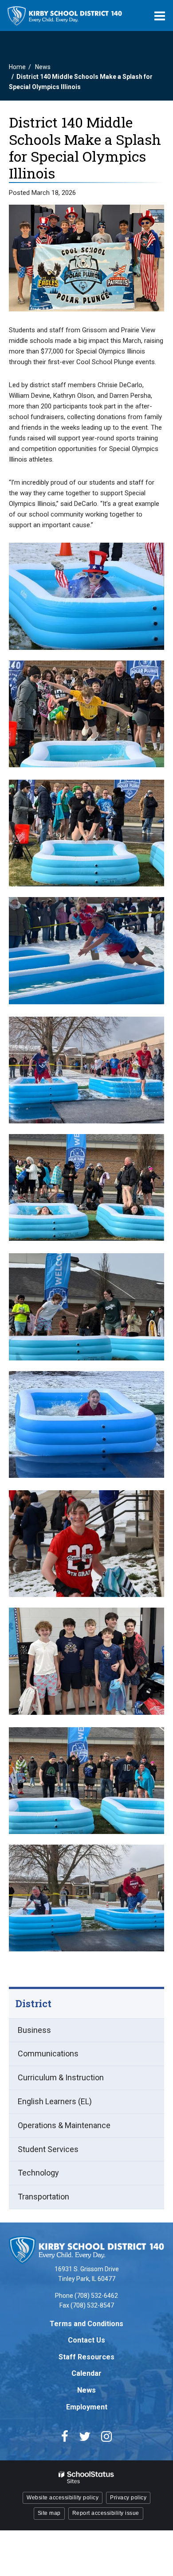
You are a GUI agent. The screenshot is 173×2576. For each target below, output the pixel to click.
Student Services (48, 2149)
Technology (38, 2173)
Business (34, 2030)
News (43, 67)
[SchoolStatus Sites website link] (86, 2477)
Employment (87, 2407)
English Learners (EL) (55, 2101)
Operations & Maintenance (64, 2125)
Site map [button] (49, 2513)
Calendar (86, 2373)
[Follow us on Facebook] (65, 2436)
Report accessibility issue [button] (106, 2513)
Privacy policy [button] (128, 2498)
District (33, 2003)
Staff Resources (86, 2357)
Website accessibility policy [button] (63, 2498)
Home (17, 67)
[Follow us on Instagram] (106, 2436)
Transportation (43, 2197)
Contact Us (86, 2340)
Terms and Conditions (86, 2324)
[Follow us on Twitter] (85, 2436)
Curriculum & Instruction (61, 2077)
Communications (48, 2053)
